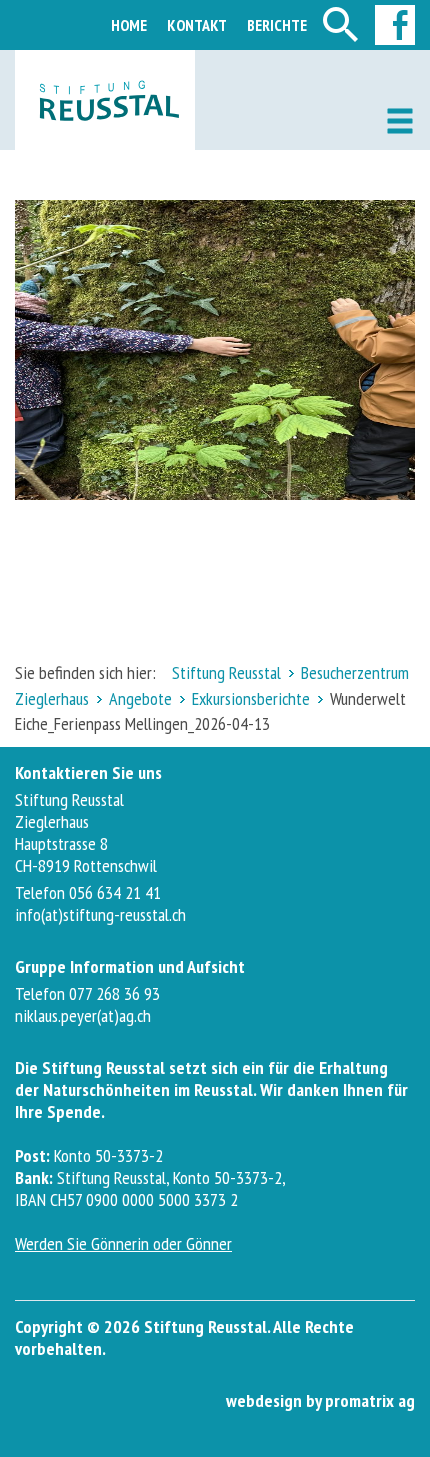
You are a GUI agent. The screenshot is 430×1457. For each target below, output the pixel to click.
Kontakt (197, 25)
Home (129, 25)
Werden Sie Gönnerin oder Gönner (123, 1243)
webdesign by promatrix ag (320, 1400)
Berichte (277, 25)
